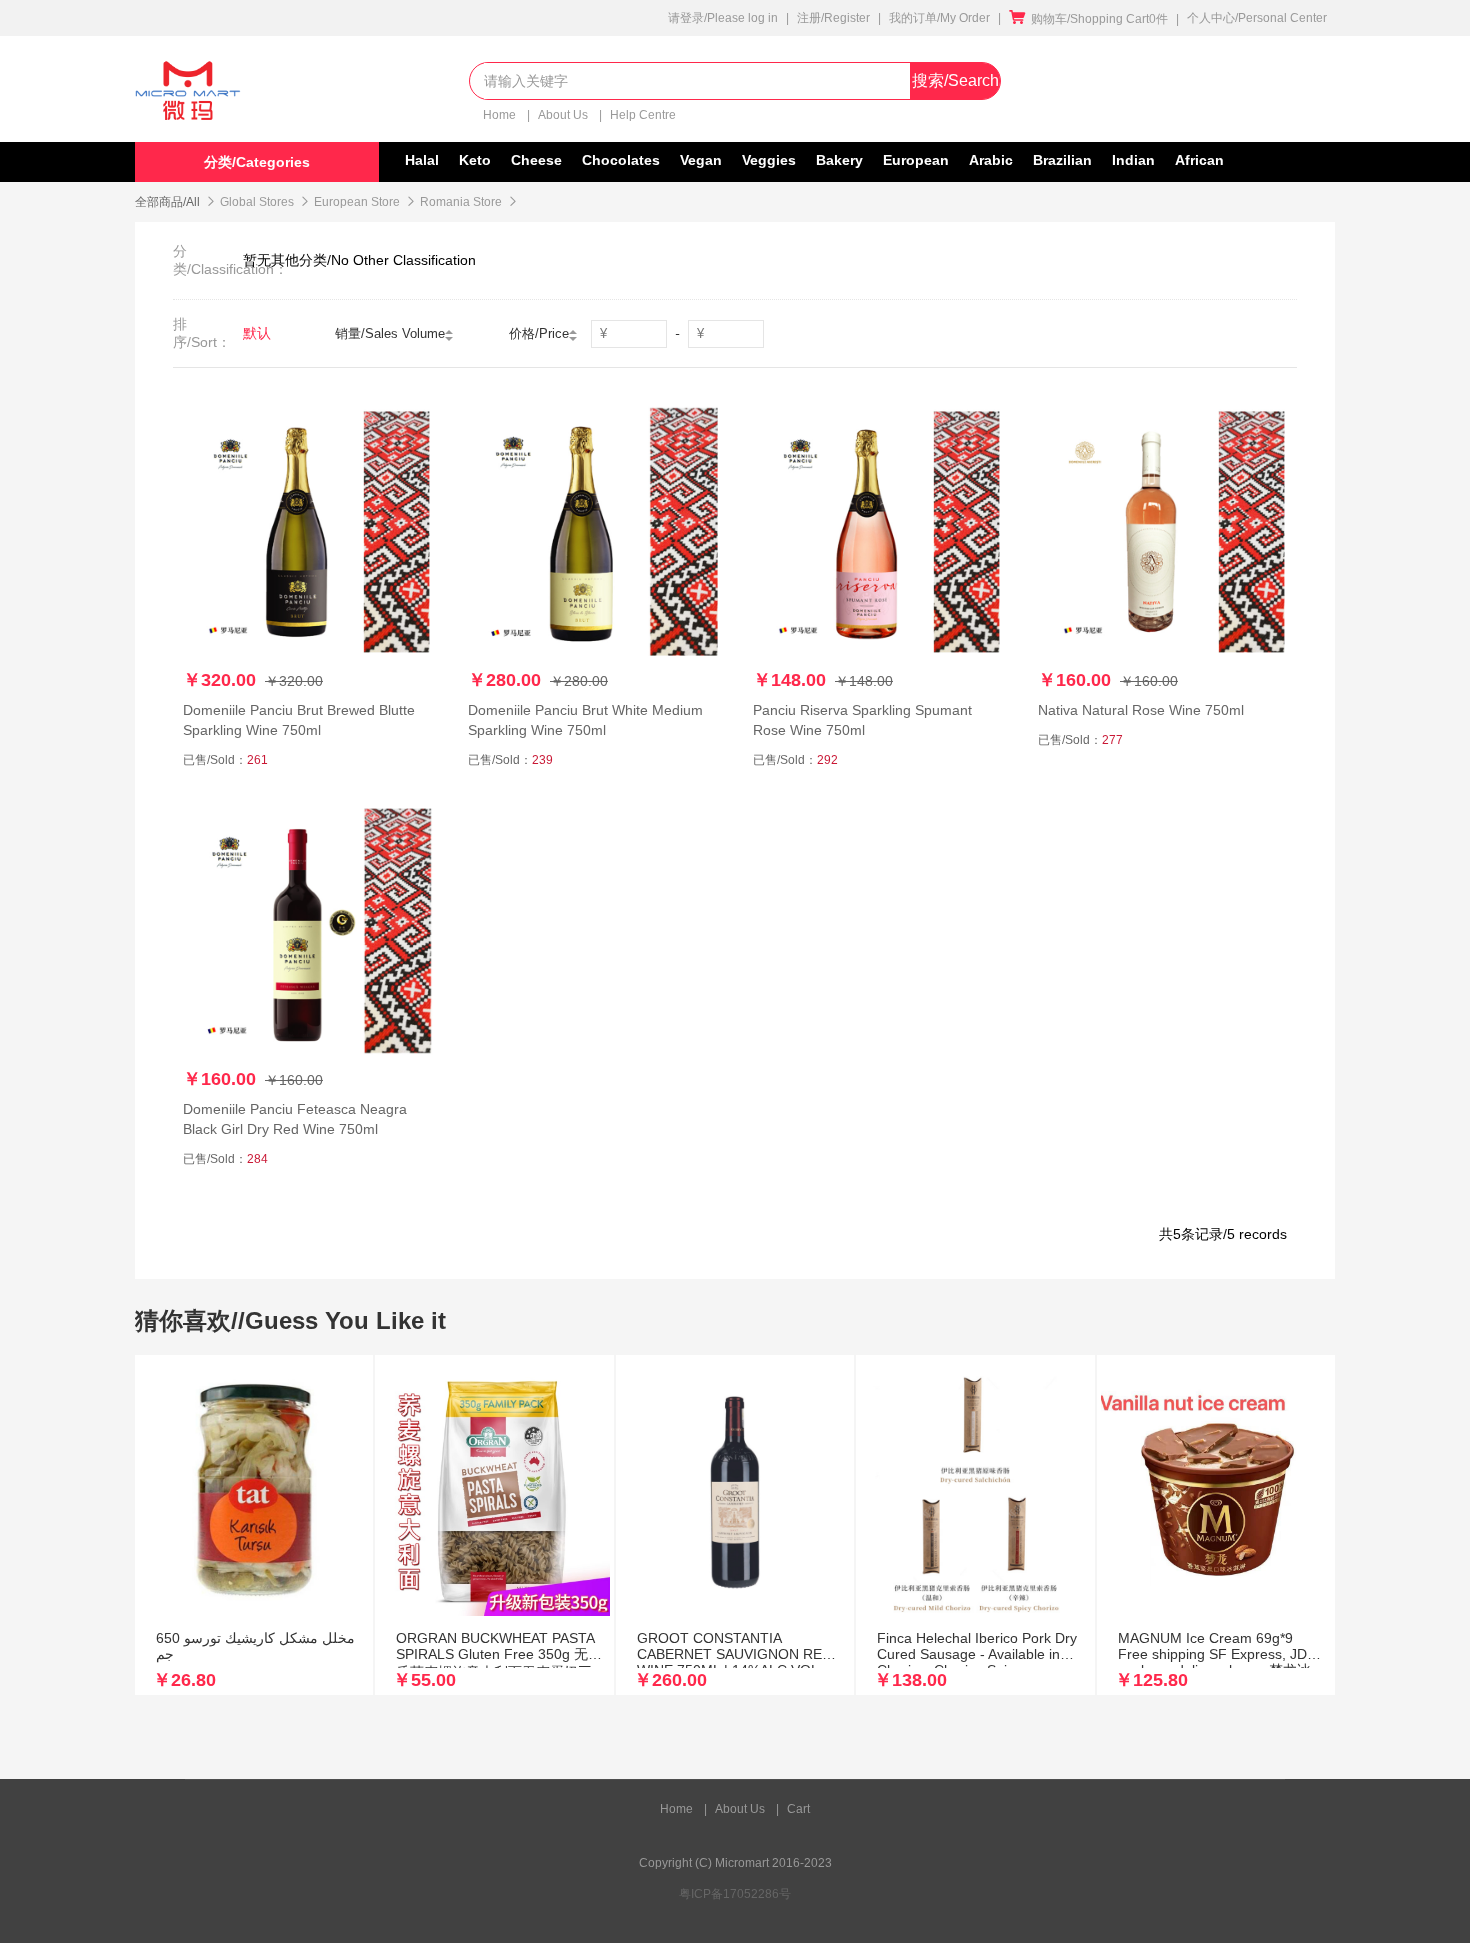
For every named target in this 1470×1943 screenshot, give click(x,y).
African (1199, 160)
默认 (257, 333)
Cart (798, 1809)
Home (501, 115)
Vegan (701, 160)
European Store (357, 202)
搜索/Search (955, 80)
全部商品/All (167, 202)
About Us (564, 115)
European (916, 160)
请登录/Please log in (723, 18)
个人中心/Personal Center (1257, 18)
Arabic (991, 160)
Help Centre (643, 115)
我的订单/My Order (939, 18)
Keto (475, 160)
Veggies (769, 160)
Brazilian (1062, 160)
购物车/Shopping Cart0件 (1088, 19)
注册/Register (833, 18)
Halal (422, 160)
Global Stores (257, 202)
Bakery (839, 160)
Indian (1133, 160)
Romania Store (461, 202)
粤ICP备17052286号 (735, 1894)
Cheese (536, 160)
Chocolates (621, 160)
